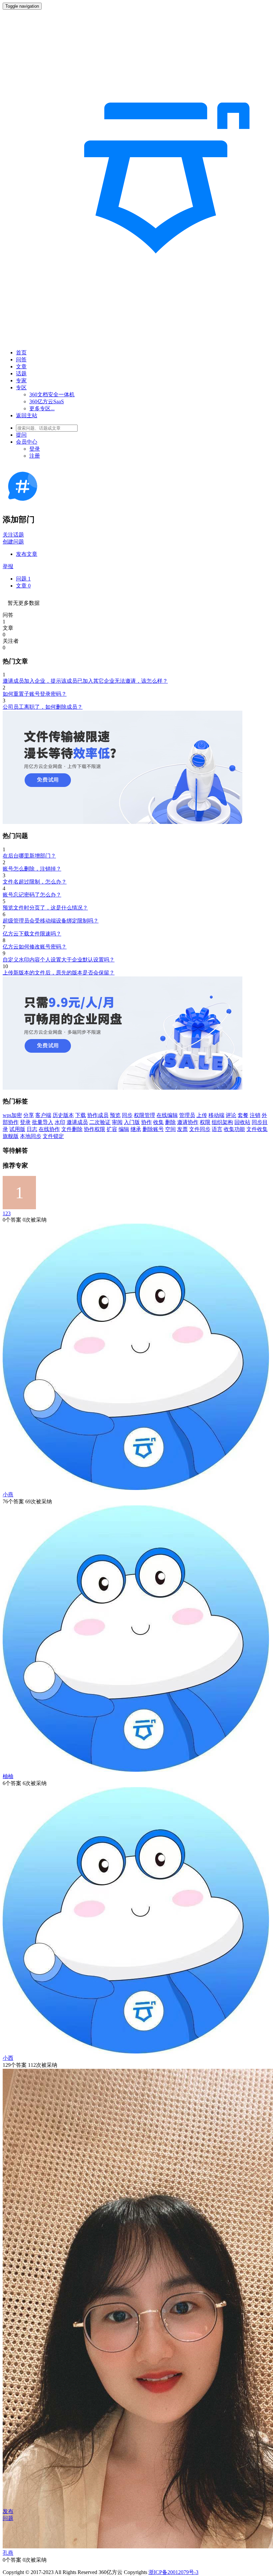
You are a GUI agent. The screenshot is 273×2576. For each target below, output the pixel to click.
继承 (136, 1129)
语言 (217, 1129)
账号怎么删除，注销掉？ (32, 869)
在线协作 (49, 1129)
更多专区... (42, 408)
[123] (19, 1207)
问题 (23, 579)
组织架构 (222, 1122)
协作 (146, 1122)
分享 (29, 1115)
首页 (21, 353)
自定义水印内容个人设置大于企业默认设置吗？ (59, 960)
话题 (21, 373)
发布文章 (27, 554)
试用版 (17, 1129)
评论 (231, 1115)
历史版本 (63, 1115)
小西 (8, 2058)
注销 (255, 1115)
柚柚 (8, 1776)
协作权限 (95, 1129)
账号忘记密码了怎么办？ (32, 895)
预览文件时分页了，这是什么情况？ (45, 908)
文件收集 (257, 1129)
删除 (170, 1122)
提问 (21, 435)
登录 (35, 449)
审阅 (117, 1122)
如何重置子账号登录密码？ (35, 694)
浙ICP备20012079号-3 (173, 2572)
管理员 (187, 1115)
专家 (21, 380)
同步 (127, 1115)
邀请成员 (77, 1122)
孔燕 (8, 2553)
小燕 (8, 1494)
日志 (32, 1129)
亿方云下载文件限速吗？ (32, 934)
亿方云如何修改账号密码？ (35, 947)
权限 (205, 1122)
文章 (21, 367)
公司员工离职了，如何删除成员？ (43, 707)
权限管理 (144, 1115)
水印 (60, 1122)
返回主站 (27, 415)
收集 (158, 1122)
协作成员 (98, 1115)
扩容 (112, 1129)
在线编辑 (167, 1115)
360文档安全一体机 (52, 394)
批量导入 (43, 1122)
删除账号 (153, 1129)
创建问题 (13, 542)
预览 (115, 1115)
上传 (202, 1115)
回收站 (242, 1122)
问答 (21, 360)
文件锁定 (53, 1136)
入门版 (132, 1122)
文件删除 (72, 1129)
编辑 (124, 1129)
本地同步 (31, 1136)
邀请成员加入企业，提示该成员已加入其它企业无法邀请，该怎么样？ (85, 681)
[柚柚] (136, 1770)
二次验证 (100, 1122)
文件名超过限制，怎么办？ (35, 882)
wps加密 (12, 1115)
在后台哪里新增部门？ (29, 856)
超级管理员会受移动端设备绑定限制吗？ (51, 921)
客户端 (43, 1115)
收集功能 (234, 1129)
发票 (182, 1129)
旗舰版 (11, 1136)
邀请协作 (188, 1122)
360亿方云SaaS (47, 401)
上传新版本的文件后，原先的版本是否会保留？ (59, 973)
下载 (81, 1115)
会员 (27, 442)
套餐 (243, 1115)
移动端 (216, 1115)
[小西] (136, 2052)
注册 (35, 456)
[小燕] (136, 1488)
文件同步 (200, 1129)
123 (7, 1213)
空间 (170, 1129)
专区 (21, 387)
